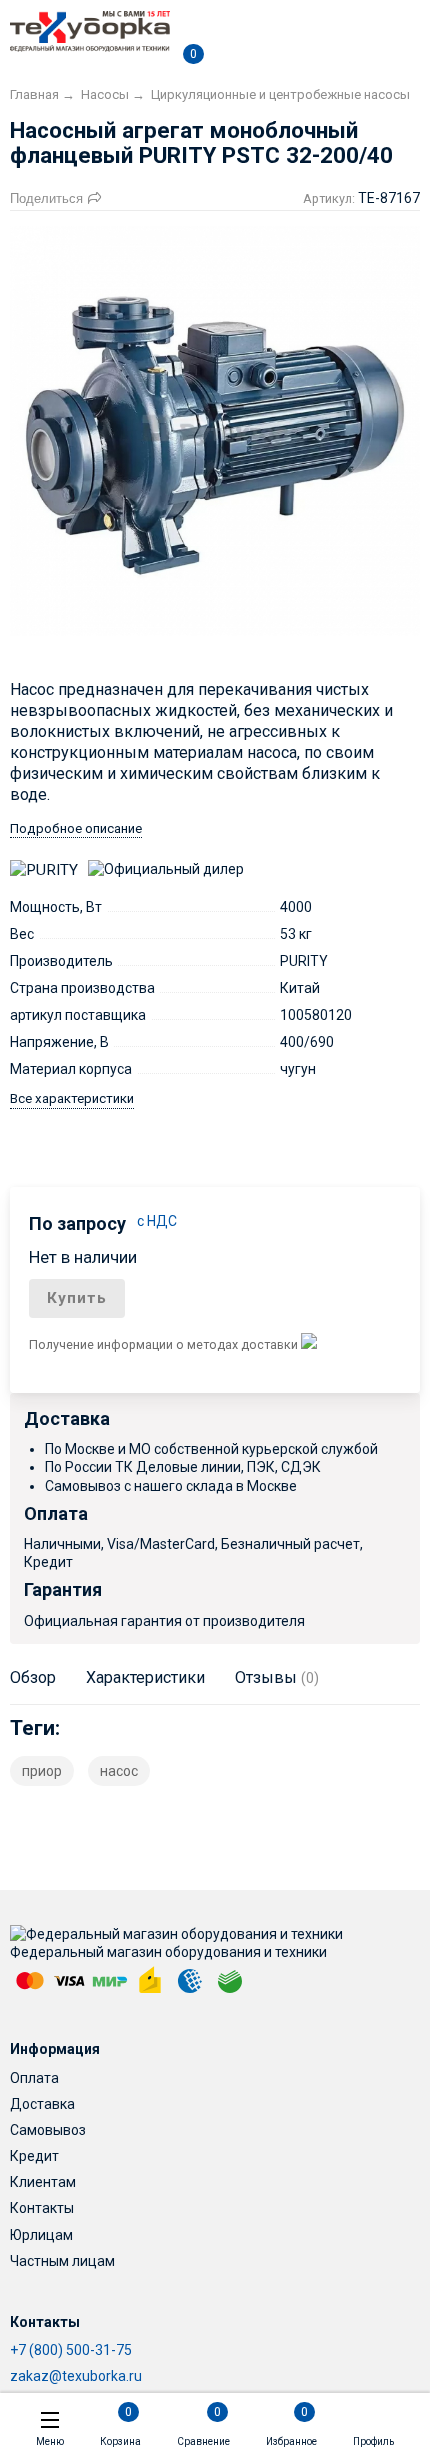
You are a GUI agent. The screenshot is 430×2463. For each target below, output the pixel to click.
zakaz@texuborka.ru (76, 2376)
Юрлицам (41, 2235)
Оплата (34, 2078)
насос (119, 1771)
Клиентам (43, 2182)
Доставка (42, 2104)
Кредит (34, 2156)
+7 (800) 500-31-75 (71, 2350)
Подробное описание (76, 828)
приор (42, 1771)
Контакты (42, 2208)
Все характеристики (72, 1098)
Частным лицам (62, 2261)
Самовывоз (48, 2130)
